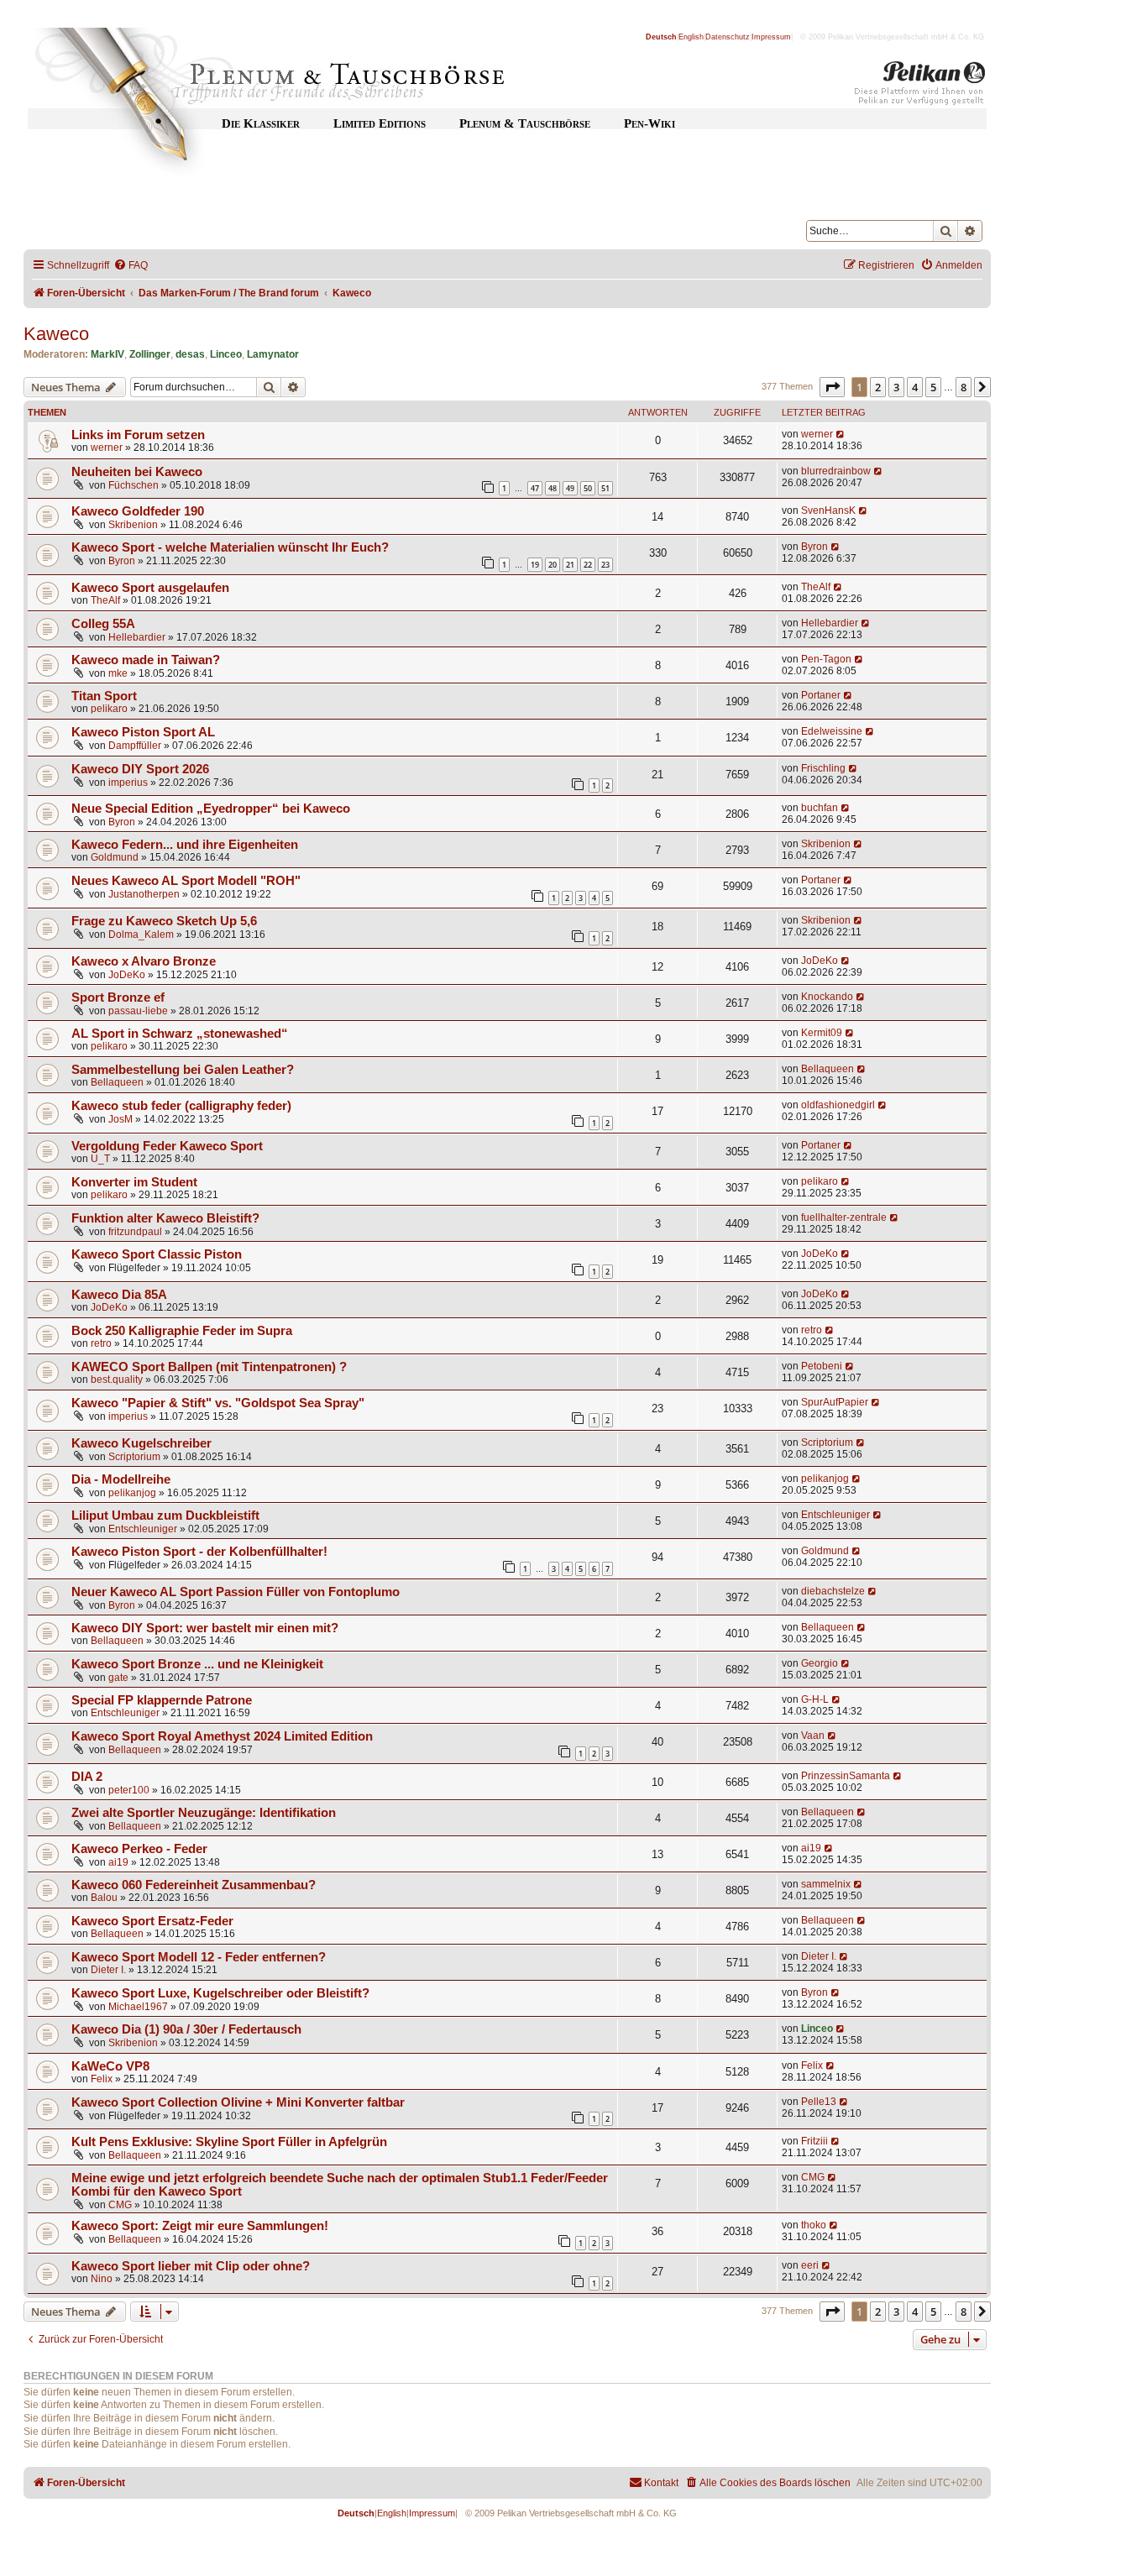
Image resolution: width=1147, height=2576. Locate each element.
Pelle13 (819, 2102)
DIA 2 (87, 1777)
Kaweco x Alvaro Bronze (144, 961)
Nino (102, 2279)
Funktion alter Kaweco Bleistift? (165, 1218)
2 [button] (878, 387)
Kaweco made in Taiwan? (146, 660)
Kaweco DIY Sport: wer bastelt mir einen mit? (205, 1628)
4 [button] (915, 387)
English (691, 37)
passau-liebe (138, 1011)
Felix (102, 2079)
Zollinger (150, 354)
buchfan (820, 808)
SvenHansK (828, 510)
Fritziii (814, 2141)
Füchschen (134, 485)
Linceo (226, 354)
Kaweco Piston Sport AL (143, 732)
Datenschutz (728, 37)
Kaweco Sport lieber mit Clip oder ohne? (191, 2266)
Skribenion (133, 525)
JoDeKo (127, 975)
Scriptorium (134, 1457)
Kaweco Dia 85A (119, 1295)
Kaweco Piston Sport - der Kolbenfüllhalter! (199, 1552)
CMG (120, 2205)
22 (588, 565)
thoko (814, 2225)
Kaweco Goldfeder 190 (138, 511)
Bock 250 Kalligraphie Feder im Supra (182, 1331)
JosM (120, 1119)
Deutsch (661, 37)
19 (535, 565)
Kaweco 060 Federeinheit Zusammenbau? (194, 1885)
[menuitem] (131, 266)
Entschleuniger (143, 1529)
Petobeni (822, 1366)
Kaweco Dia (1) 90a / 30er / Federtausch (186, 2029)
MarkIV (107, 354)
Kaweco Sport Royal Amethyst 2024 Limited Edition (222, 1736)
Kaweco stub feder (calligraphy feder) (181, 1106)
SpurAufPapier (835, 1402)
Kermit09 (822, 1033)
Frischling (823, 768)
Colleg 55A (103, 624)
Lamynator (273, 354)
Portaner (821, 695)
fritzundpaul (135, 1232)
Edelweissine (832, 731)
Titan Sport (104, 696)
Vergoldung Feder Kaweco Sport (167, 1146)
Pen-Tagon (826, 659)
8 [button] (964, 387)
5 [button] (933, 387)
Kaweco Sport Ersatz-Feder (152, 1921)
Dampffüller (135, 746)
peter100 (129, 1790)
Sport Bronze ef (118, 997)
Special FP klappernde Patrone (162, 1700)
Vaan (813, 1736)
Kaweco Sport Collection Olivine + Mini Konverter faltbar (238, 2102)
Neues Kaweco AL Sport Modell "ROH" (186, 881)
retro (101, 1343)
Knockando (827, 997)
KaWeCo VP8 (110, 2066)
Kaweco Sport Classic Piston (157, 1254)
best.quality (117, 1380)
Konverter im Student (134, 1182)
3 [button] (896, 387)
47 (535, 488)
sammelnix (826, 1884)
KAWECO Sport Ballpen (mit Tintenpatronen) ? (209, 1367)
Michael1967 (138, 2007)
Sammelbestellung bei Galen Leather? (183, 1070)
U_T (100, 1159)
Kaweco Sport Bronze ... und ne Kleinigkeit (197, 1664)
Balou (104, 1898)
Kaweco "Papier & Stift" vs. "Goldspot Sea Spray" (218, 1403)
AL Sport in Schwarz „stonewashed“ (180, 1034)
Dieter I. (108, 1970)
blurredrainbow (836, 471)
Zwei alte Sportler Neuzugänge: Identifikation (204, 1813)
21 (570, 565)
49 (570, 488)
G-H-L (815, 1699)
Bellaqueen (117, 1082)
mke (118, 673)
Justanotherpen (144, 894)
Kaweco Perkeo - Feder (139, 1849)
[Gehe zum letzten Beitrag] (841, 434)
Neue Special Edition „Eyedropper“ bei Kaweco (211, 809)
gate (118, 1678)
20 (553, 565)
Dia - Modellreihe (121, 1479)
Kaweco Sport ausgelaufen (150, 588)
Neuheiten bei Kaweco (137, 472)
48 (553, 488)
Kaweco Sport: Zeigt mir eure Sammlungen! (200, 2226)
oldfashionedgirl (838, 1105)
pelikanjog (132, 1493)
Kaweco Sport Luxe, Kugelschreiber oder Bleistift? (220, 1993)
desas (190, 354)
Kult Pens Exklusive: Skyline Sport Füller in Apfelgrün (229, 2142)
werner (107, 448)
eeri (810, 2265)
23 (605, 565)
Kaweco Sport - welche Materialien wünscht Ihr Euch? (230, 547)
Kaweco (56, 334)
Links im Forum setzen (138, 435)
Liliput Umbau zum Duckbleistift (165, 1516)
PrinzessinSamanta (846, 1776)
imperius (128, 783)
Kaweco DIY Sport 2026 (140, 769)
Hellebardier (137, 637)
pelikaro (109, 709)
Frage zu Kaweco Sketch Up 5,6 (164, 921)
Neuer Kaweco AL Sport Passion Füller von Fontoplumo (236, 1592)
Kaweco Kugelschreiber (141, 1443)
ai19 (118, 1862)
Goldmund (115, 857)
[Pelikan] (920, 86)
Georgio (820, 1663)
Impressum (771, 37)
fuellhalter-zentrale (844, 1217)
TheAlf (105, 600)
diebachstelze (833, 1591)
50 (588, 488)
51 (605, 488)
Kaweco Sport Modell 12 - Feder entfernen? (199, 1957)
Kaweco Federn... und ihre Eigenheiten (185, 845)
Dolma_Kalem (141, 935)
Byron (122, 561)
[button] (832, 387)
